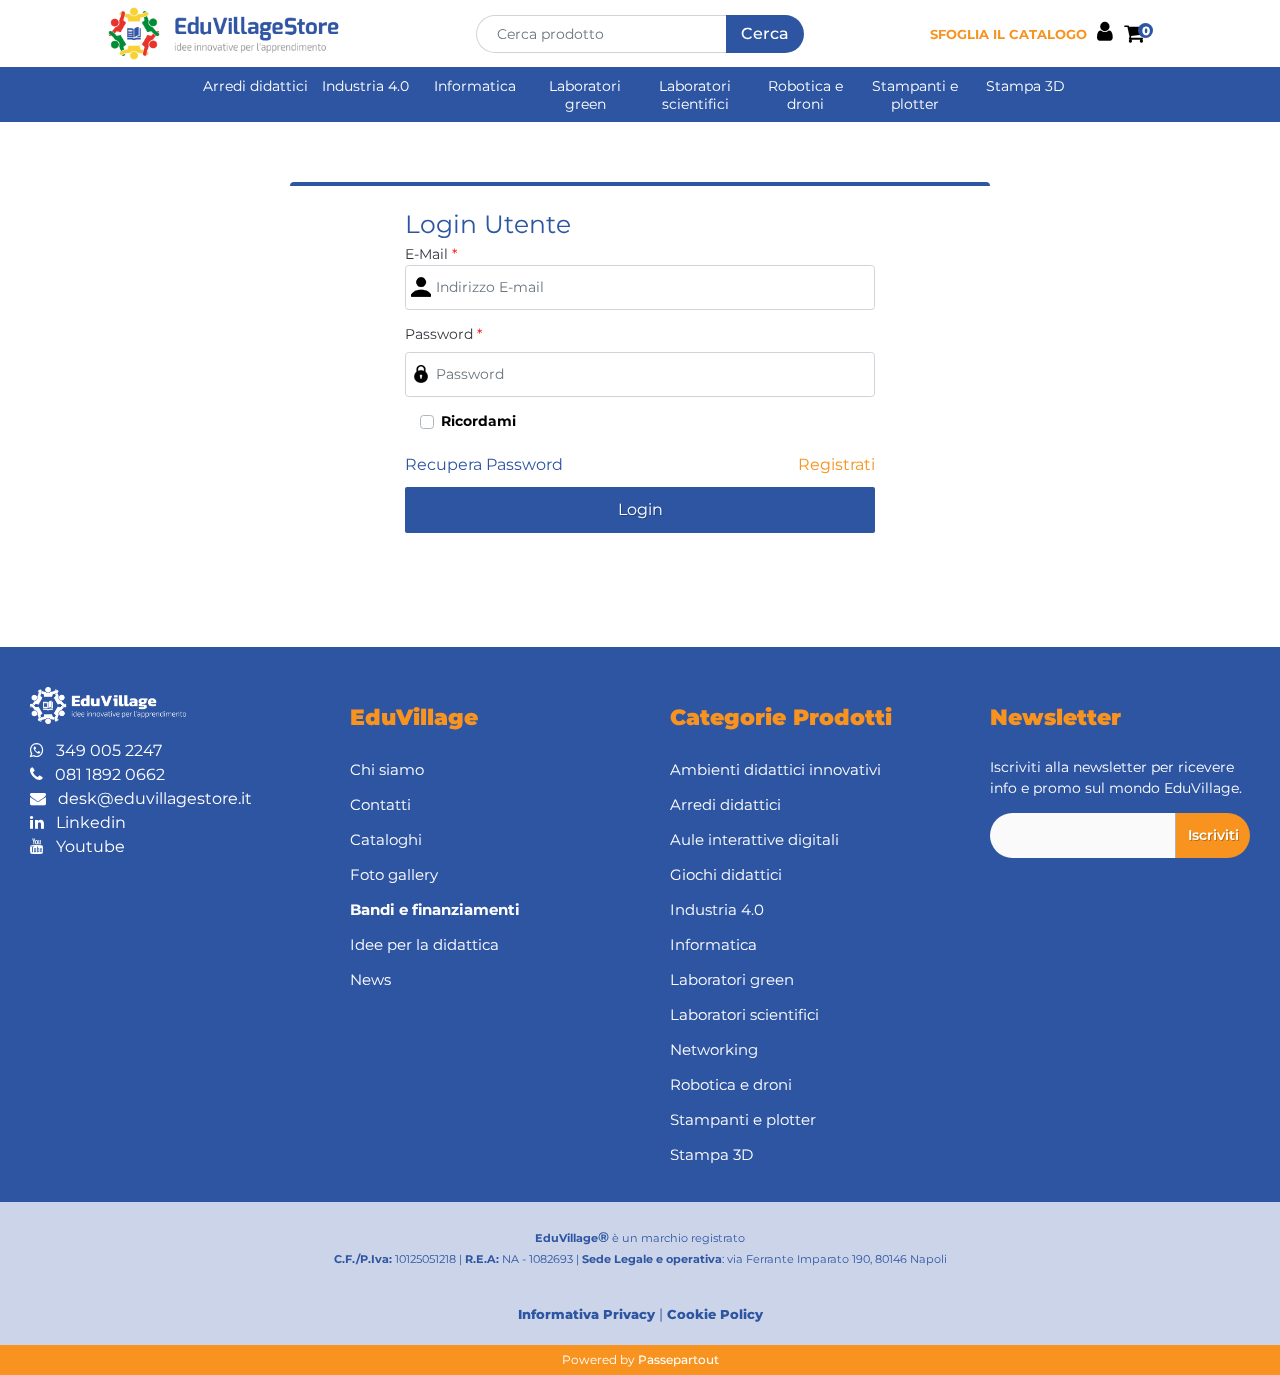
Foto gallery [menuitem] (394, 874)
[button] (765, 34)
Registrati (836, 464)
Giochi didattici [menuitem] (726, 874)
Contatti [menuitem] (380, 804)
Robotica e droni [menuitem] (805, 95)
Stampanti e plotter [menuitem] (915, 95)
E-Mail (431, 254)
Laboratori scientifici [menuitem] (695, 95)
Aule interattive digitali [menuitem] (754, 839)
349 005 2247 (103, 750)
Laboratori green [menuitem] (585, 95)
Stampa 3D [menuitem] (1025, 86)
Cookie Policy (715, 1314)
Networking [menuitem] (714, 1049)
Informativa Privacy (586, 1314)
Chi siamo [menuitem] (387, 769)
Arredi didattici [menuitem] (255, 86)
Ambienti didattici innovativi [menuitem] (775, 769)
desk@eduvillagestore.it (149, 798)
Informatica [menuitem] (475, 86)
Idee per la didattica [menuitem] (424, 944)
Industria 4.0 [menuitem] (365, 86)
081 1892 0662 (104, 774)
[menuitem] (480, 910)
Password (443, 334)
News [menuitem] (370, 979)
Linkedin (85, 822)
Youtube (84, 846)
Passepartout (678, 1359)
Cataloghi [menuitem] (386, 839)
